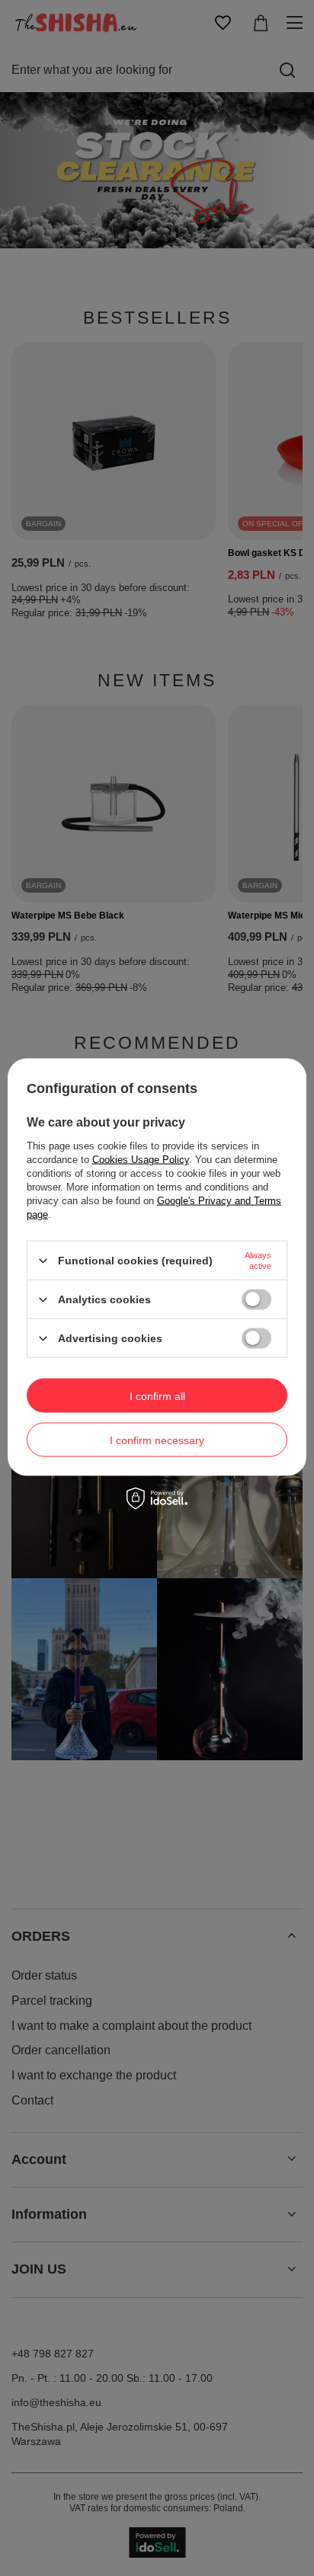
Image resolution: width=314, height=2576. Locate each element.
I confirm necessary (157, 1440)
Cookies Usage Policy (141, 1160)
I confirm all (157, 1395)
